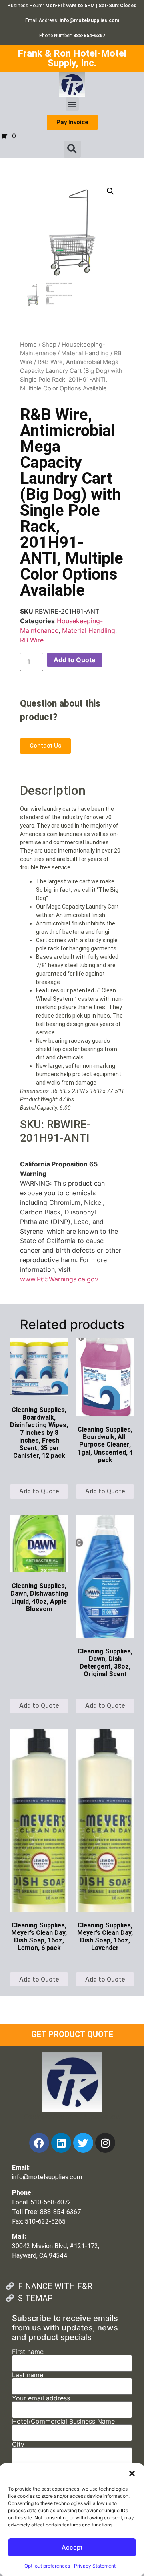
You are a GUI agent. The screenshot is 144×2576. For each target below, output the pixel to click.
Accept (72, 2547)
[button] (132, 2473)
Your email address (41, 2398)
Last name (28, 2375)
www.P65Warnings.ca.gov (59, 1279)
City (18, 2445)
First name (28, 2352)
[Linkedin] (61, 2143)
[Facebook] (39, 2143)
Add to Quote (75, 660)
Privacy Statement (95, 2566)
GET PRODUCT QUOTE (72, 2034)
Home (28, 345)
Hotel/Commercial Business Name (63, 2422)
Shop (49, 345)
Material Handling (85, 353)
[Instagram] (105, 2143)
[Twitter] (83, 2143)
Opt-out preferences (47, 2566)
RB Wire (32, 640)
